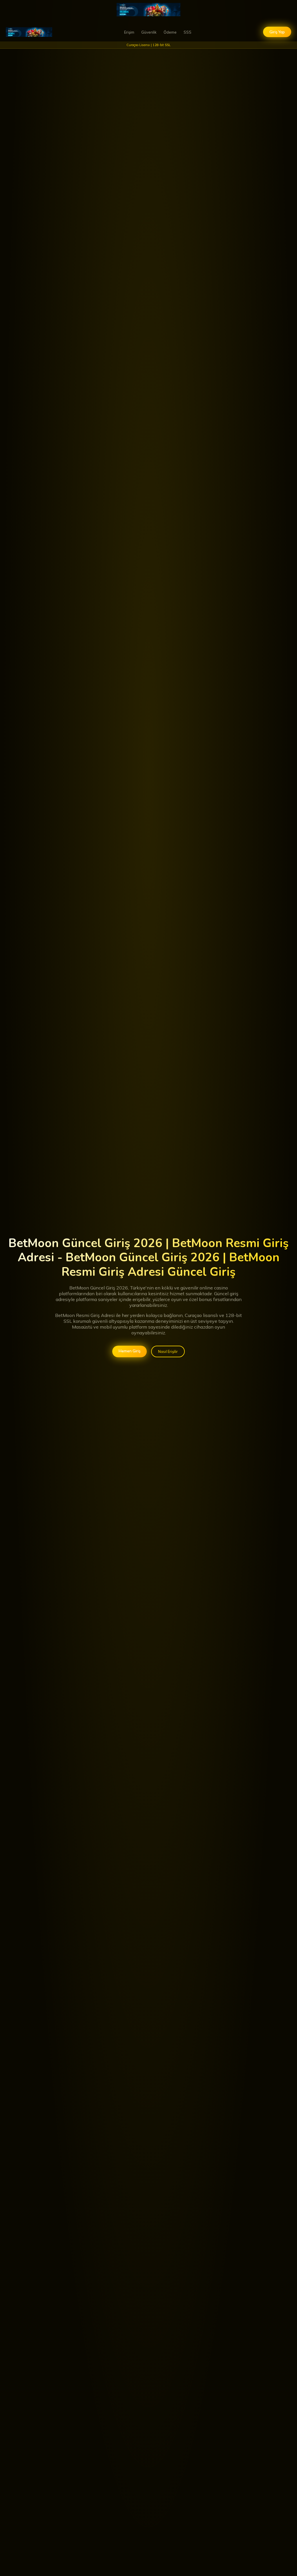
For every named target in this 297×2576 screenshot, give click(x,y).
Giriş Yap (277, 32)
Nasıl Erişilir (168, 1351)
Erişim (129, 32)
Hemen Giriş (130, 1351)
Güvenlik (149, 32)
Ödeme (170, 32)
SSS (188, 32)
